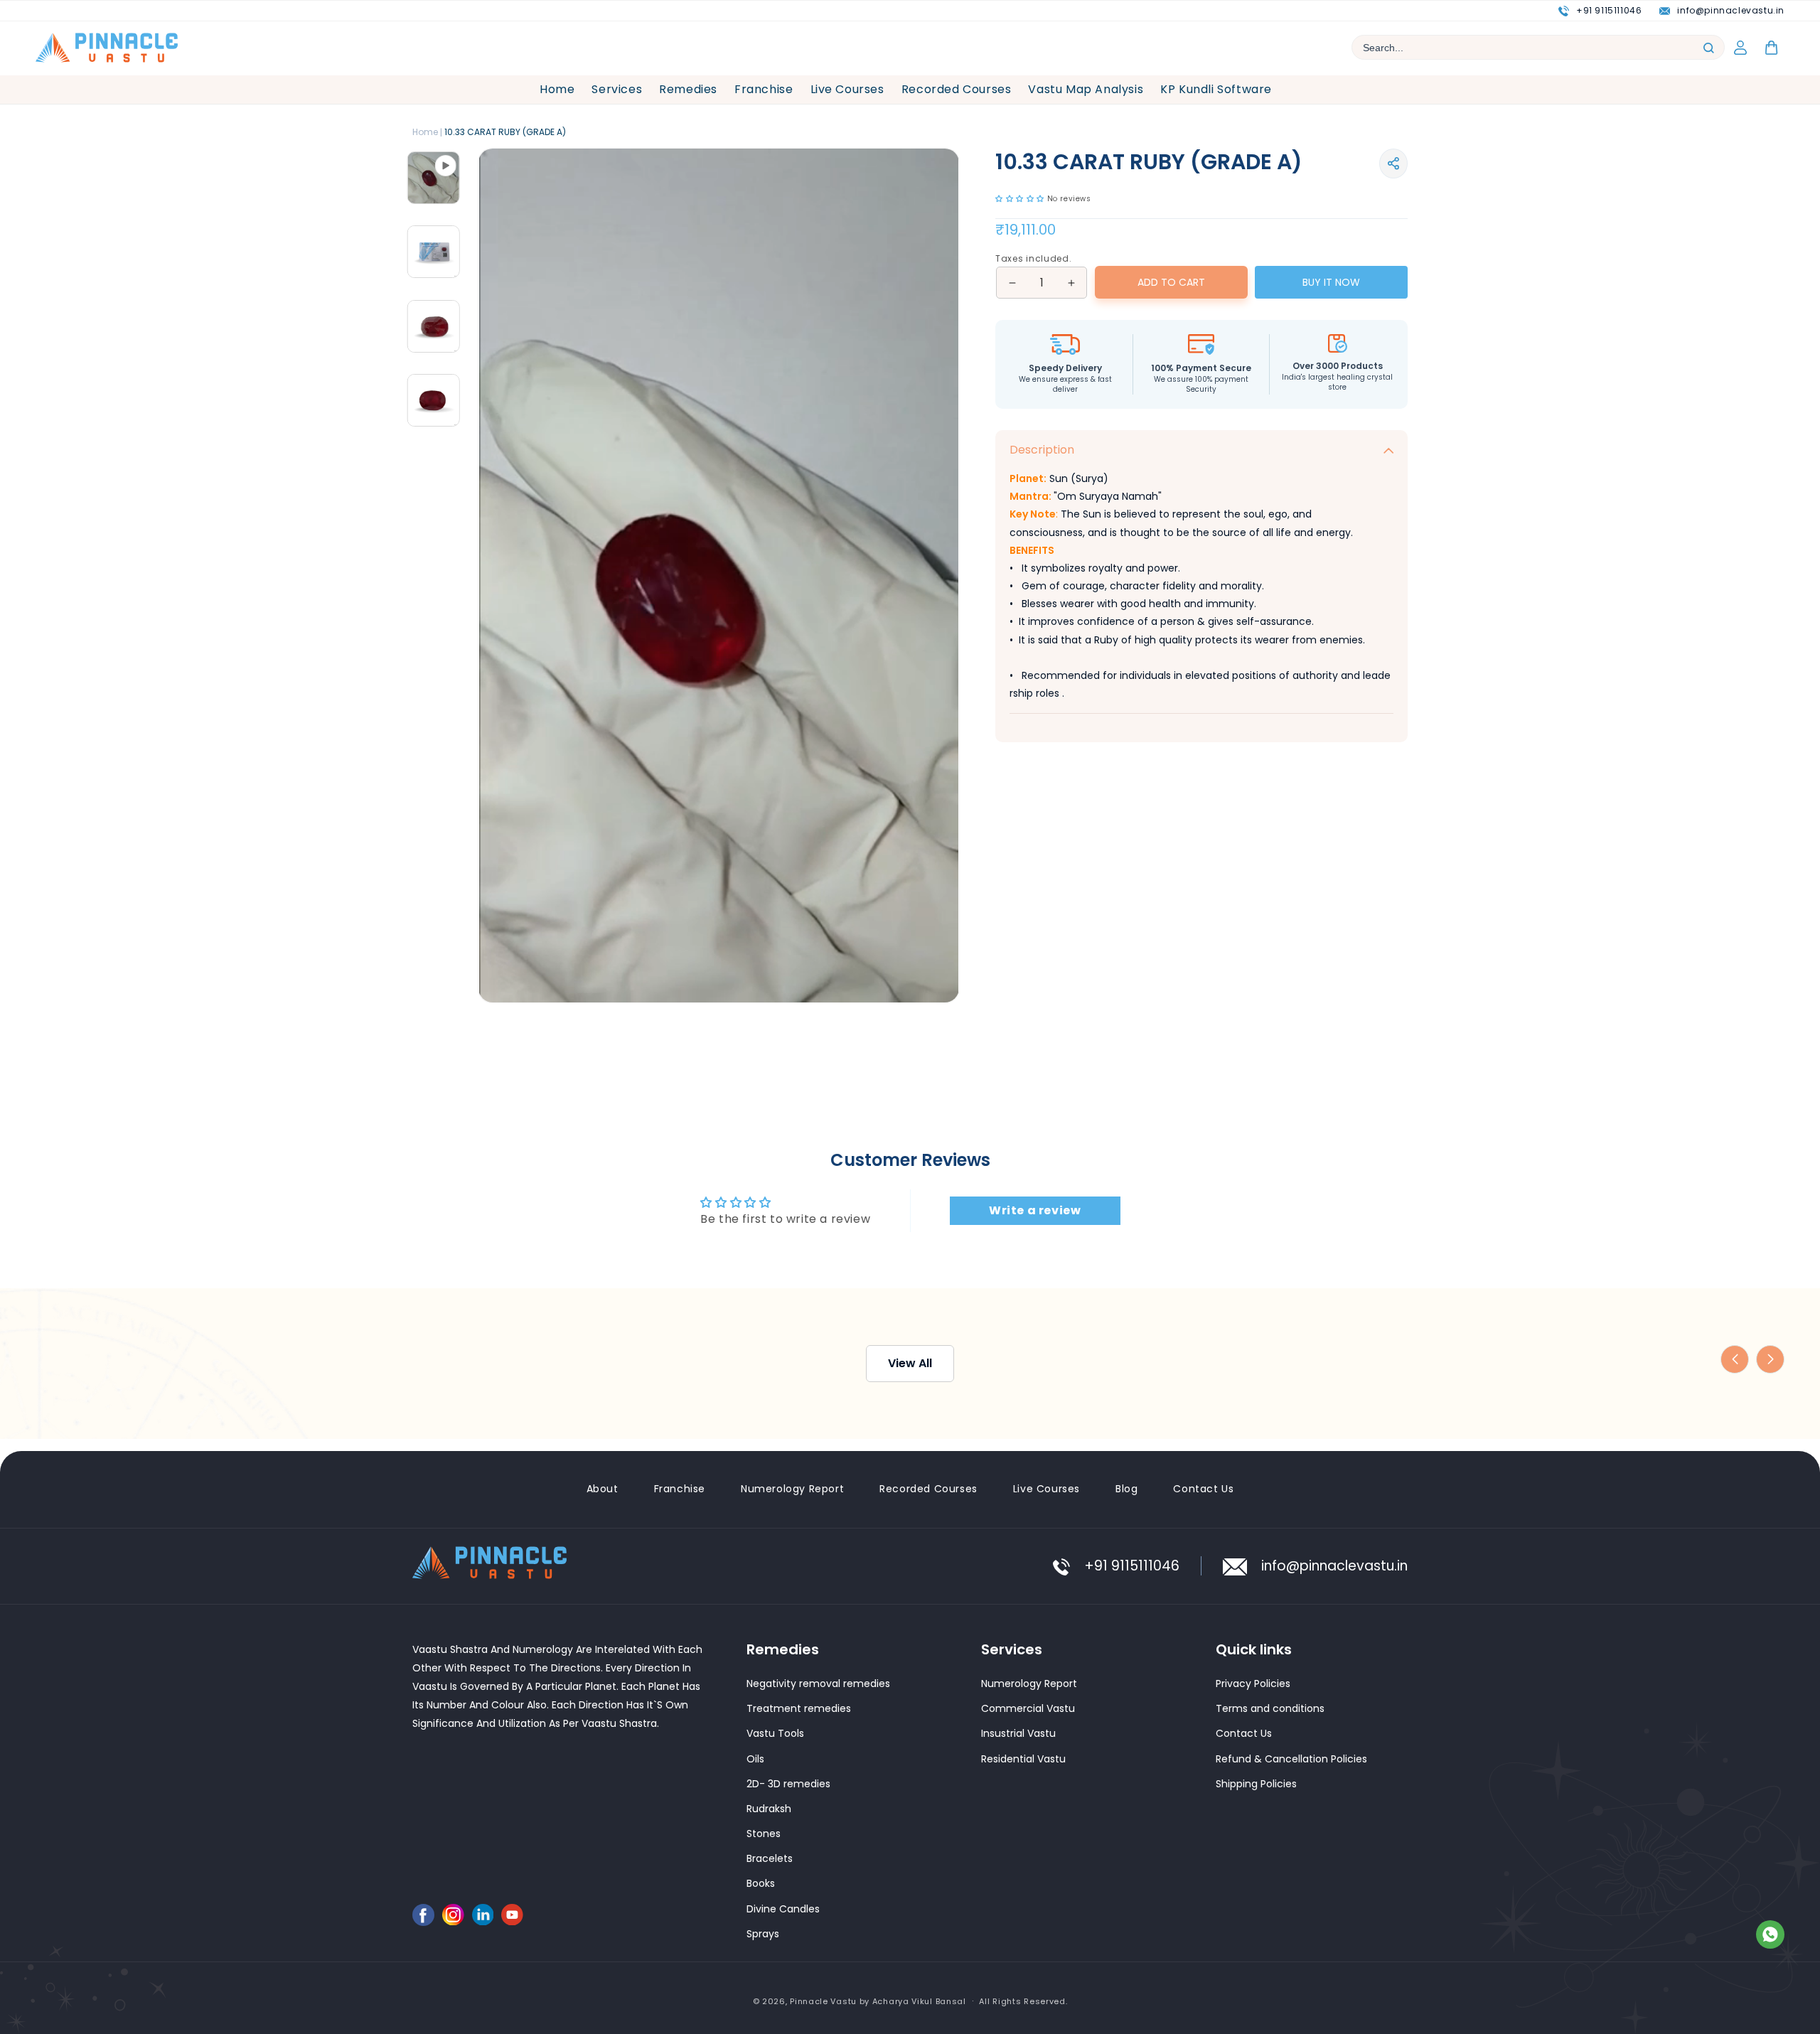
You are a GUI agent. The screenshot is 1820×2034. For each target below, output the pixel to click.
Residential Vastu (1023, 1758)
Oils (755, 1758)
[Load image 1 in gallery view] (434, 178)
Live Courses (1046, 1489)
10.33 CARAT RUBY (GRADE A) (505, 132)
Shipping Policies (1256, 1783)
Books (761, 1883)
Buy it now (1331, 282)
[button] (1393, 164)
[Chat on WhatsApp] (1770, 1938)
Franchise (680, 1489)
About (603, 1489)
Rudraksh (769, 1808)
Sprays (763, 1933)
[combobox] (1538, 47)
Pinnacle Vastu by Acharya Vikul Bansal (878, 2001)
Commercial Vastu (1028, 1708)
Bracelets (770, 1858)
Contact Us (1203, 1489)
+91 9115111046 (1609, 10)
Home (425, 132)
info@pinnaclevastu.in (1731, 10)
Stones (764, 1834)
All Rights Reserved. (1023, 2001)
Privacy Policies (1253, 1684)
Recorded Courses (928, 1489)
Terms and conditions (1270, 1708)
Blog (1126, 1489)
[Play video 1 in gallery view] (434, 252)
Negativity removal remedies (818, 1684)
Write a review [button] (1035, 935)
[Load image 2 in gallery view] (434, 400)
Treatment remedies (799, 1708)
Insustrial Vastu (1018, 1733)
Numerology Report (792, 1489)
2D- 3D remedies (788, 1783)
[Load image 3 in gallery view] (434, 326)
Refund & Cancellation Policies (1291, 1758)
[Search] (1708, 48)
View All (910, 1089)
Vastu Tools (775, 1733)
